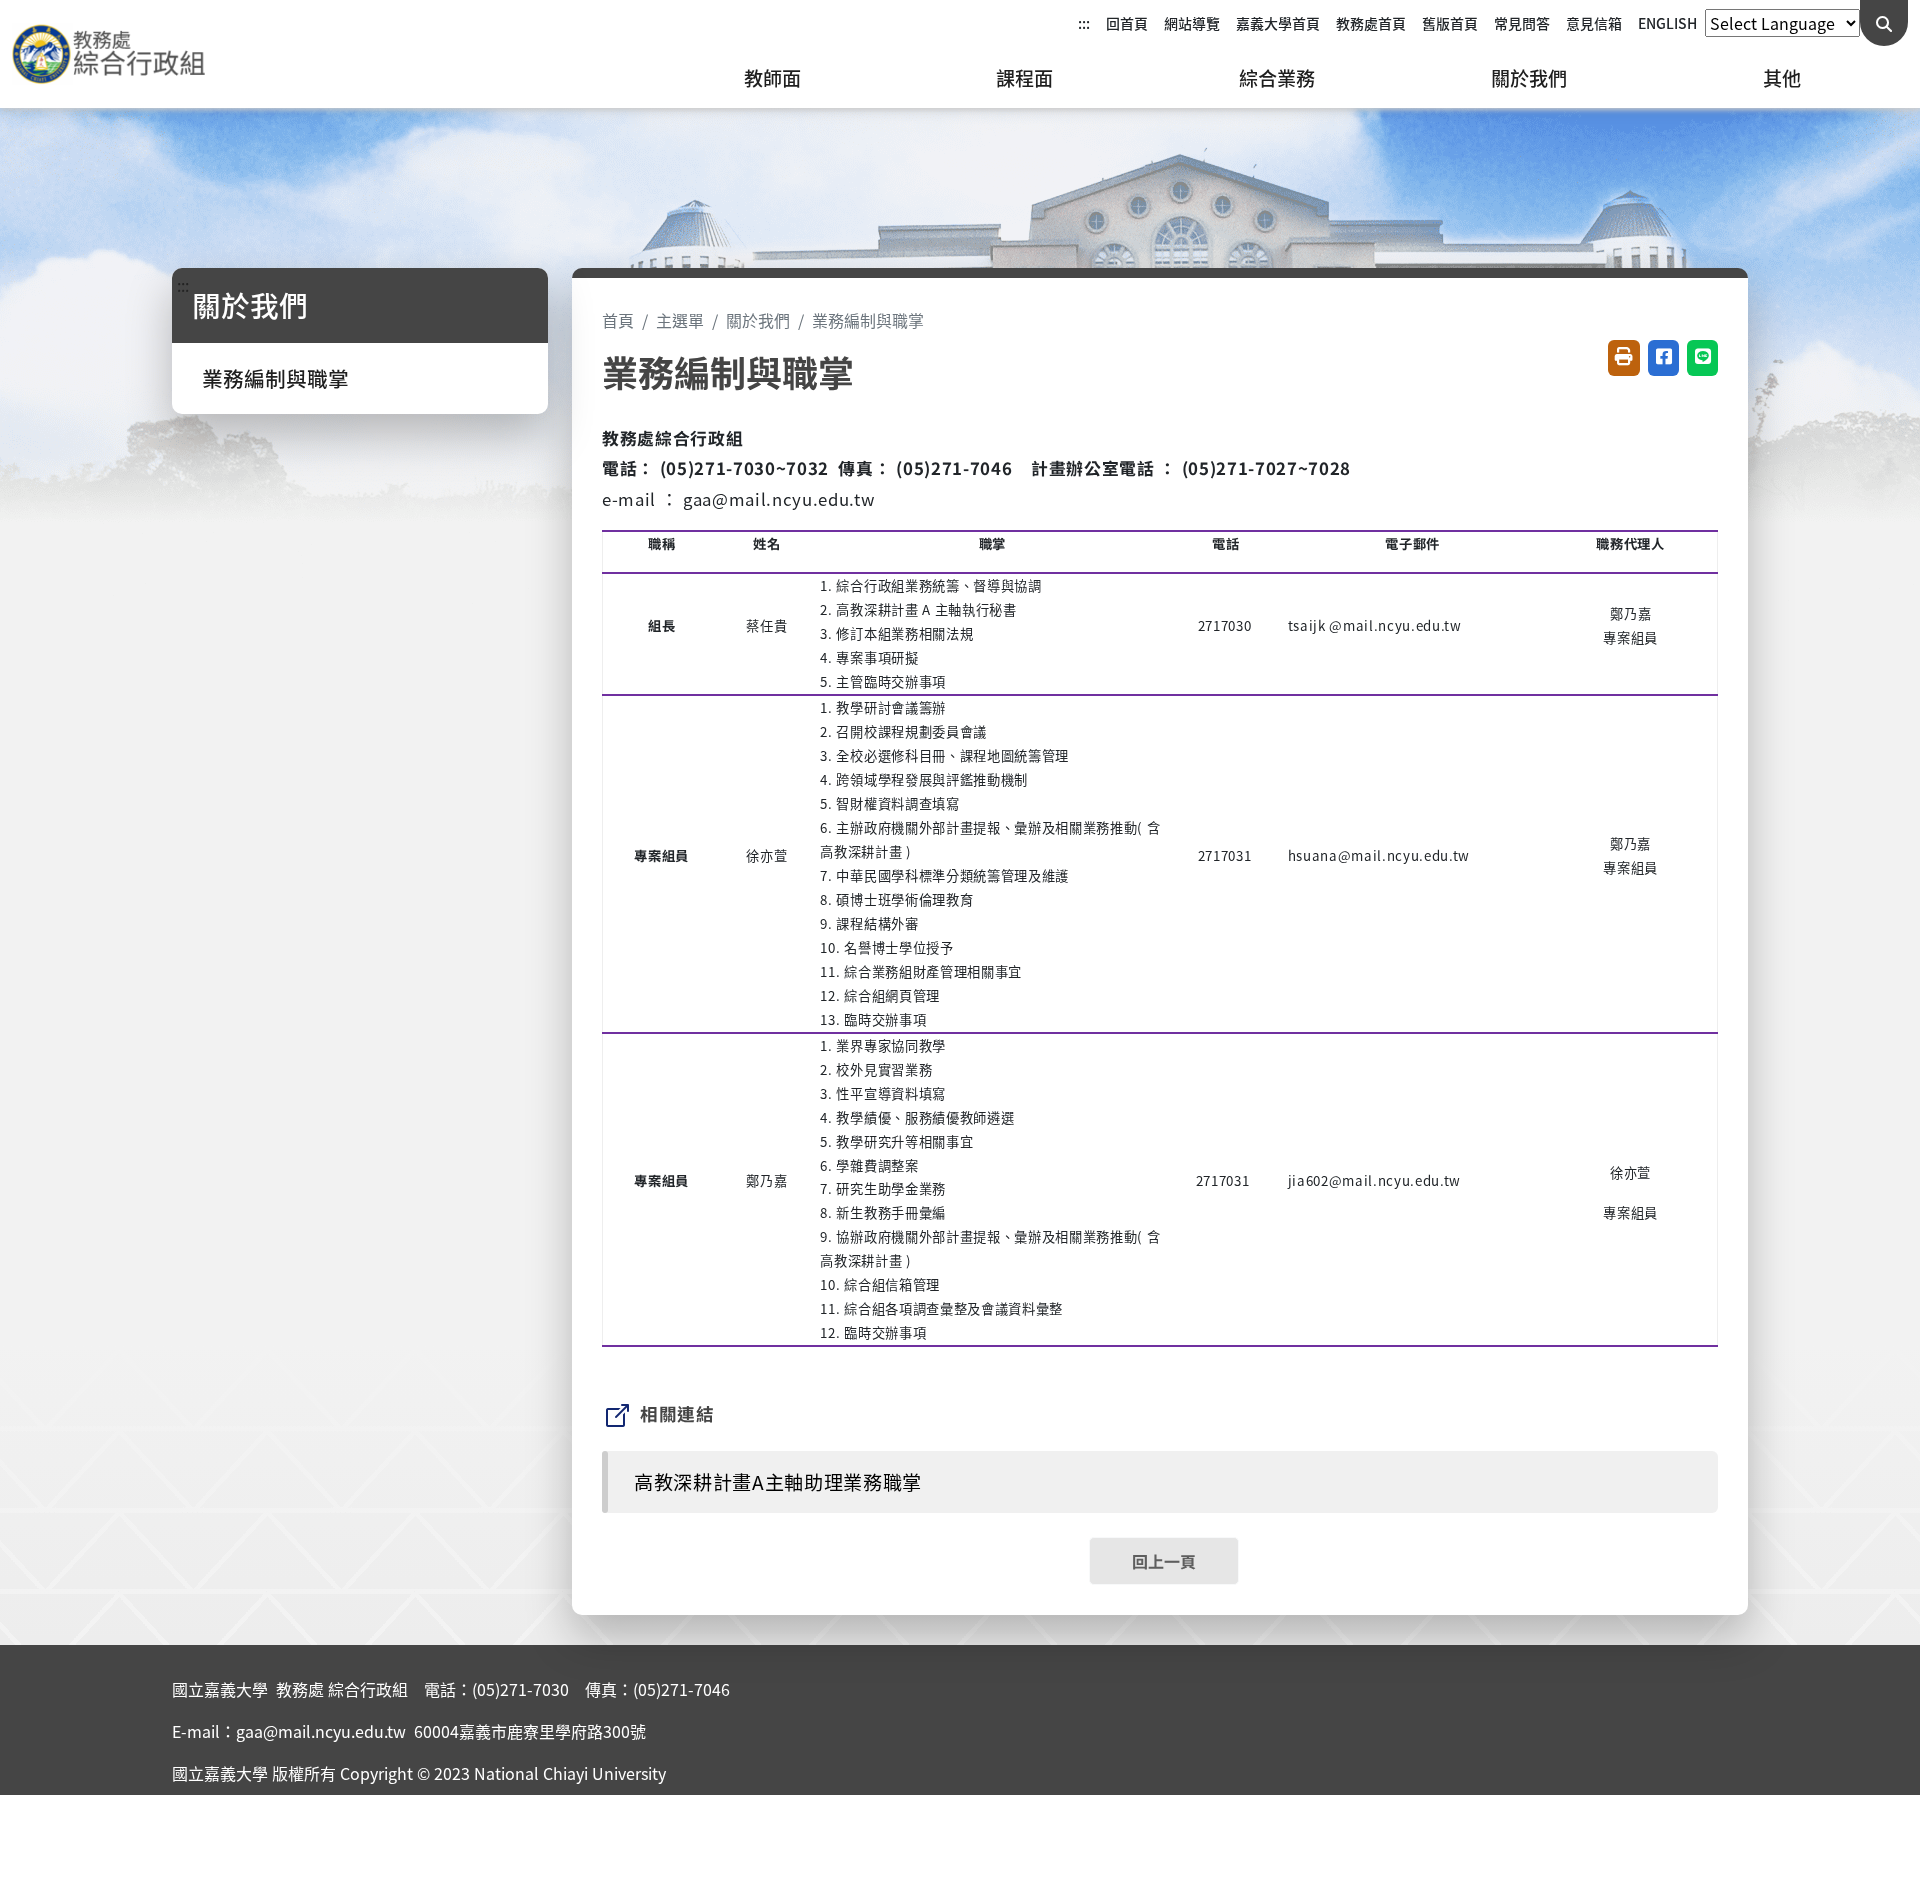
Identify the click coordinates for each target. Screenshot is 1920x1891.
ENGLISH (1667, 23)
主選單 (680, 320)
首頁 (618, 320)
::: (1084, 23)
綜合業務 (1277, 78)
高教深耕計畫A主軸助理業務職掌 (778, 1482)
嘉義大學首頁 (1278, 23)
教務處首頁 (1371, 23)
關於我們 (1529, 78)
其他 (1782, 78)
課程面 (1024, 78)
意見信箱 (1594, 23)
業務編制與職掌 (275, 378)
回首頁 (1127, 23)
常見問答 (1522, 23)
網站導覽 (1192, 23)
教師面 (772, 78)
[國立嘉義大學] (120, 54)
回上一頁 (1164, 1561)
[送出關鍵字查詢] (1884, 23)
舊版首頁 (1450, 23)
